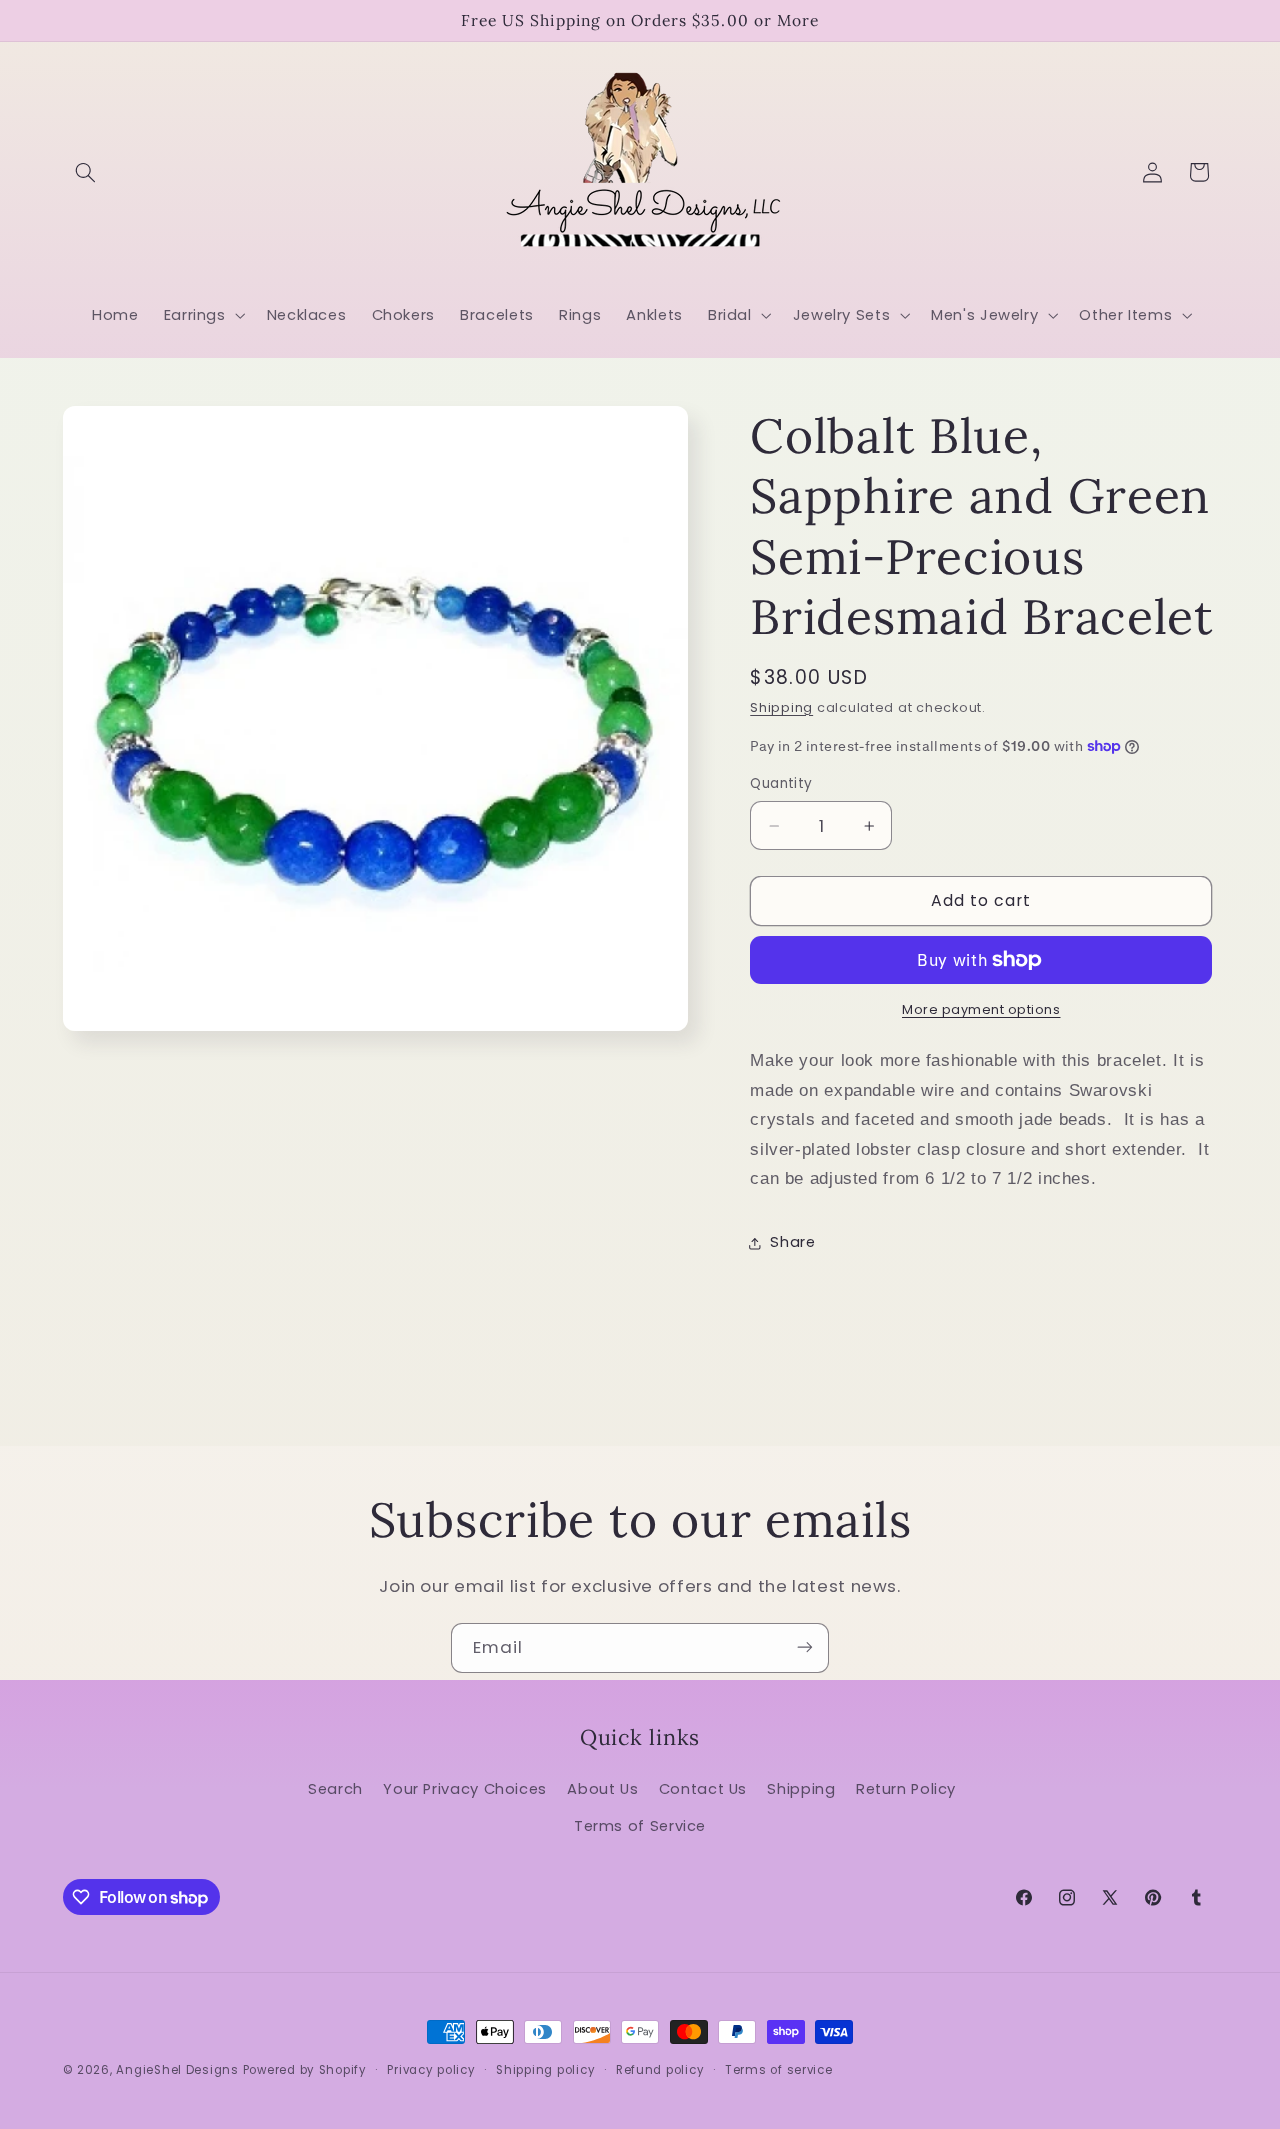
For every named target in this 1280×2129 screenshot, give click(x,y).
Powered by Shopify (305, 2070)
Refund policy (660, 2070)
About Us (602, 1789)
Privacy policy (431, 2070)
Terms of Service (640, 1826)
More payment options (981, 1009)
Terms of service (779, 2070)
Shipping (781, 707)
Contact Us (703, 1789)
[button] (86, 172)
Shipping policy (545, 2070)
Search (335, 1789)
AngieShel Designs (177, 2070)
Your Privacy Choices (465, 1789)
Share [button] (792, 1242)
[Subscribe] (805, 1647)
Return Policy (906, 1789)
